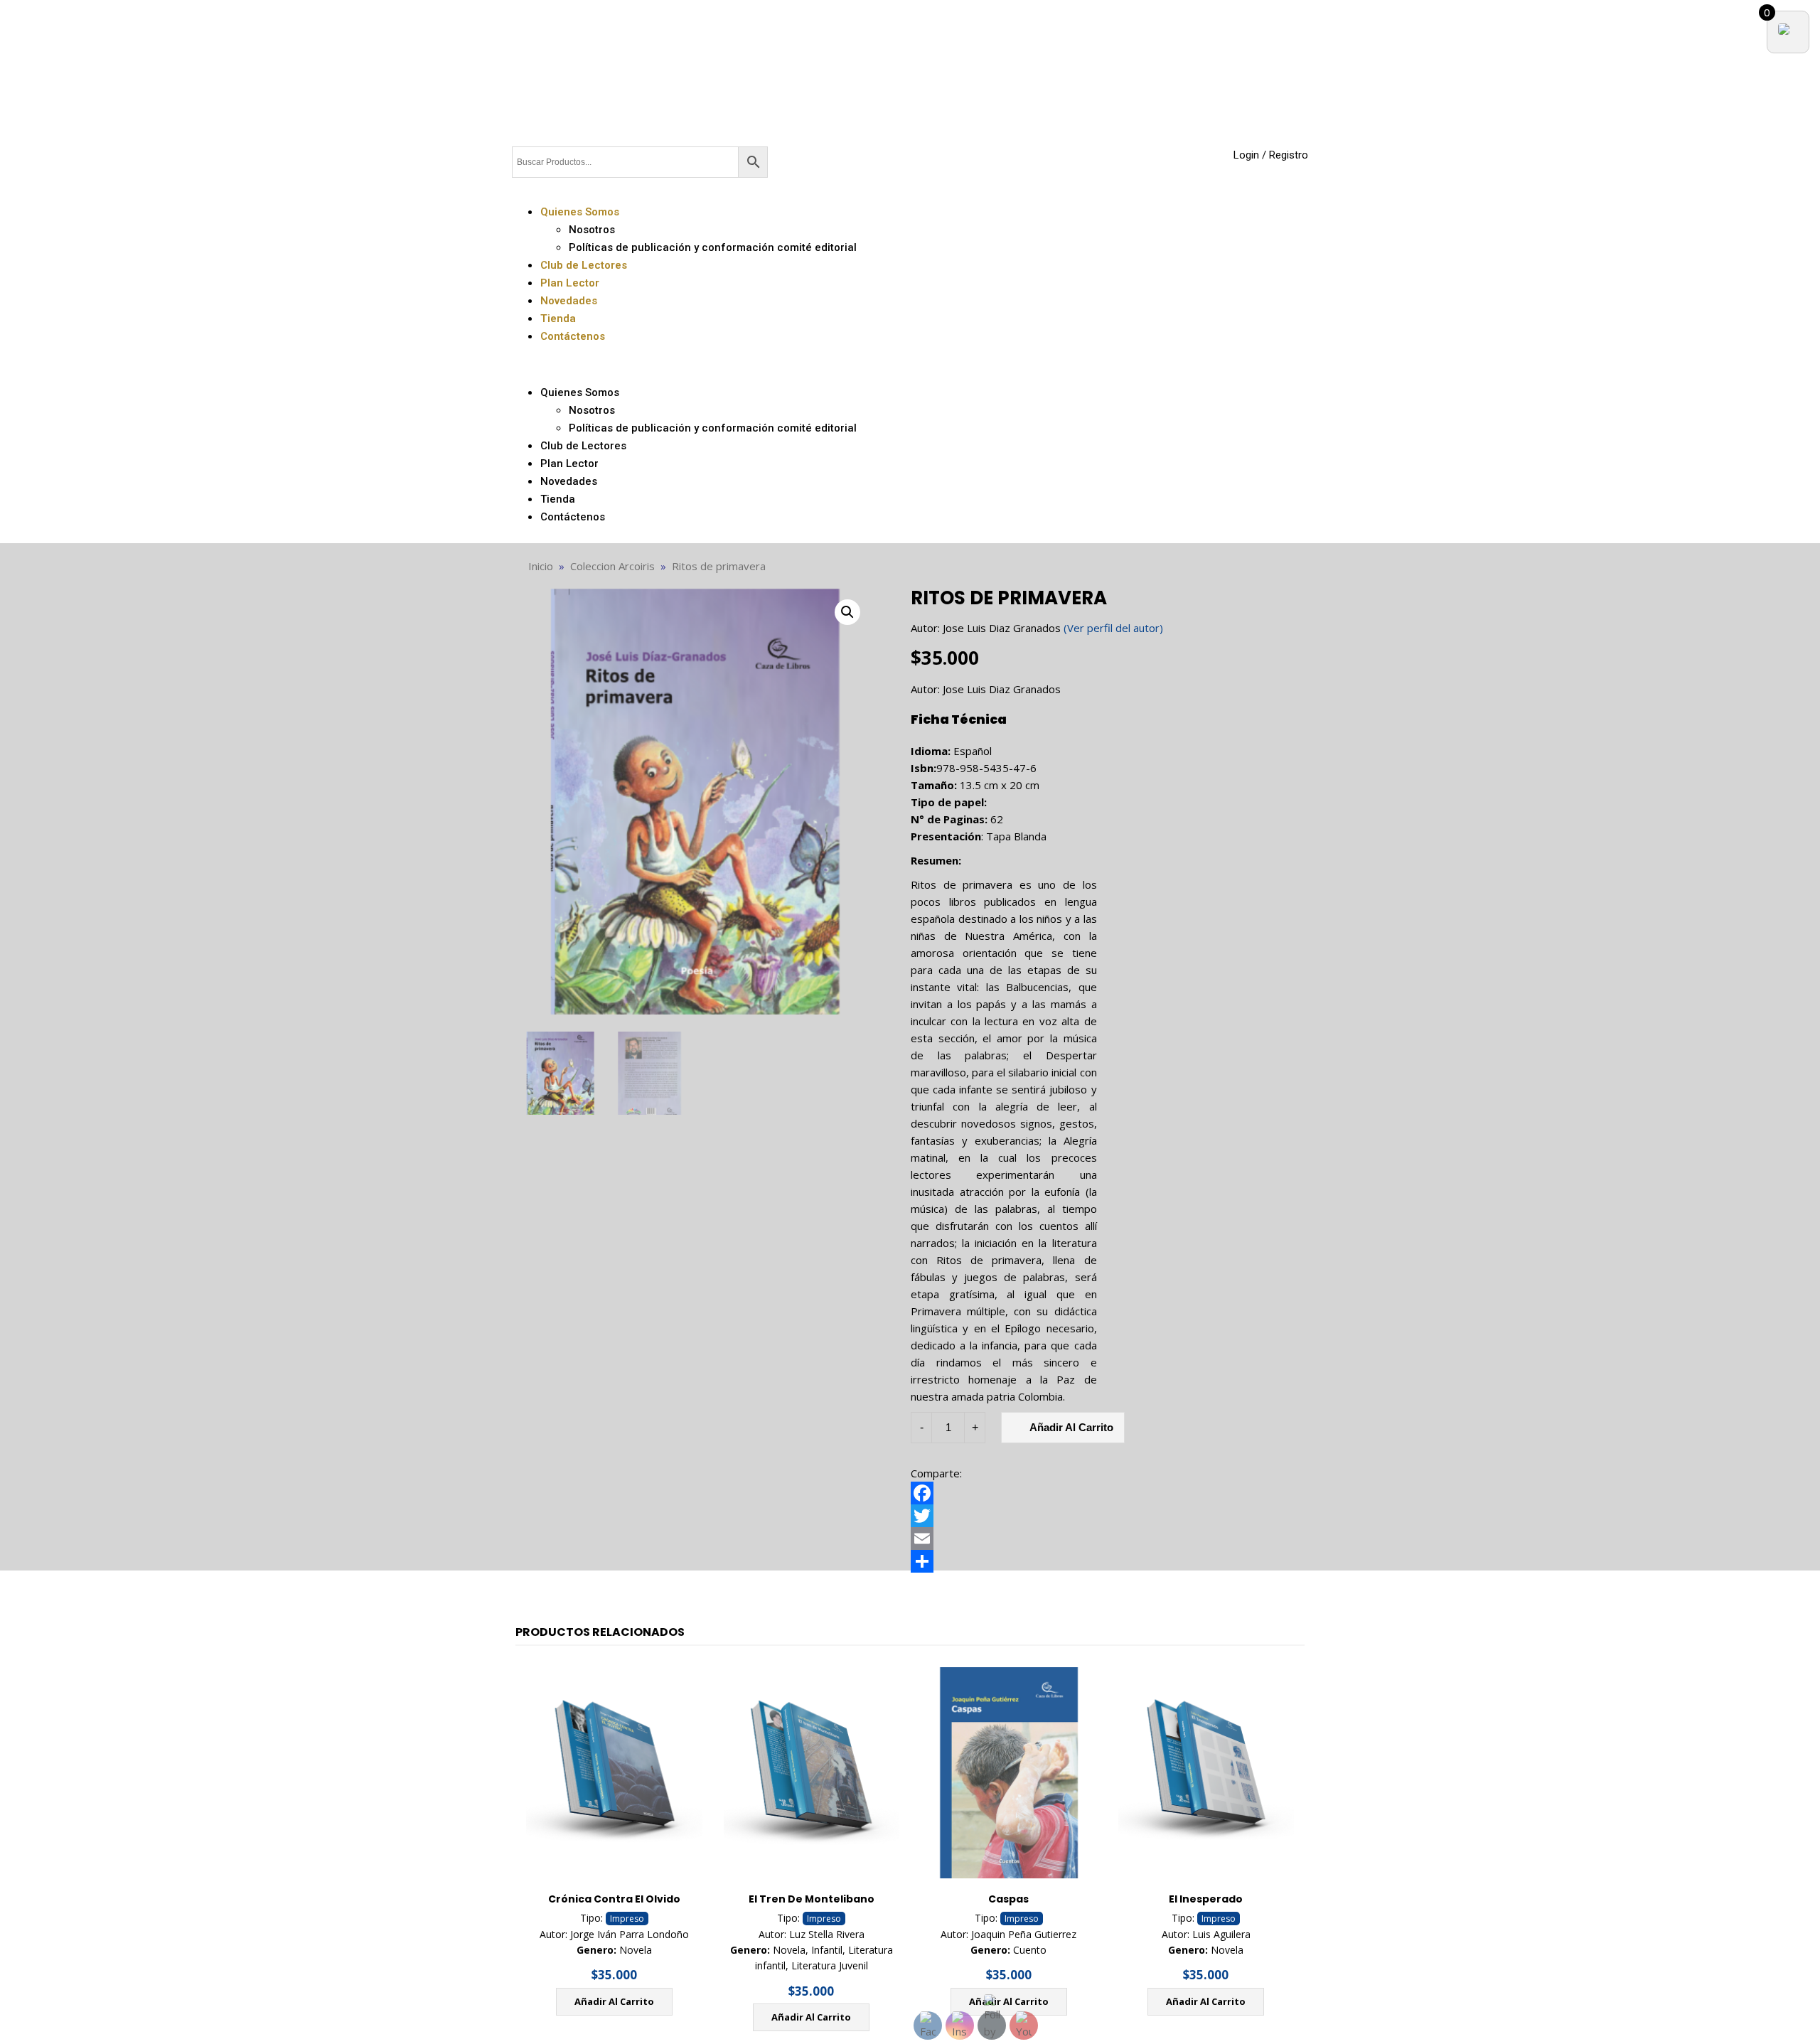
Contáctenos (573, 336)
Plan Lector (570, 283)
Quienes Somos (580, 212)
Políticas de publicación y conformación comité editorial (713, 247)
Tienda (558, 319)
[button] (910, 364)
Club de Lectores (584, 265)
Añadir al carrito (614, 2001)
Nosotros (592, 230)
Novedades (569, 301)
